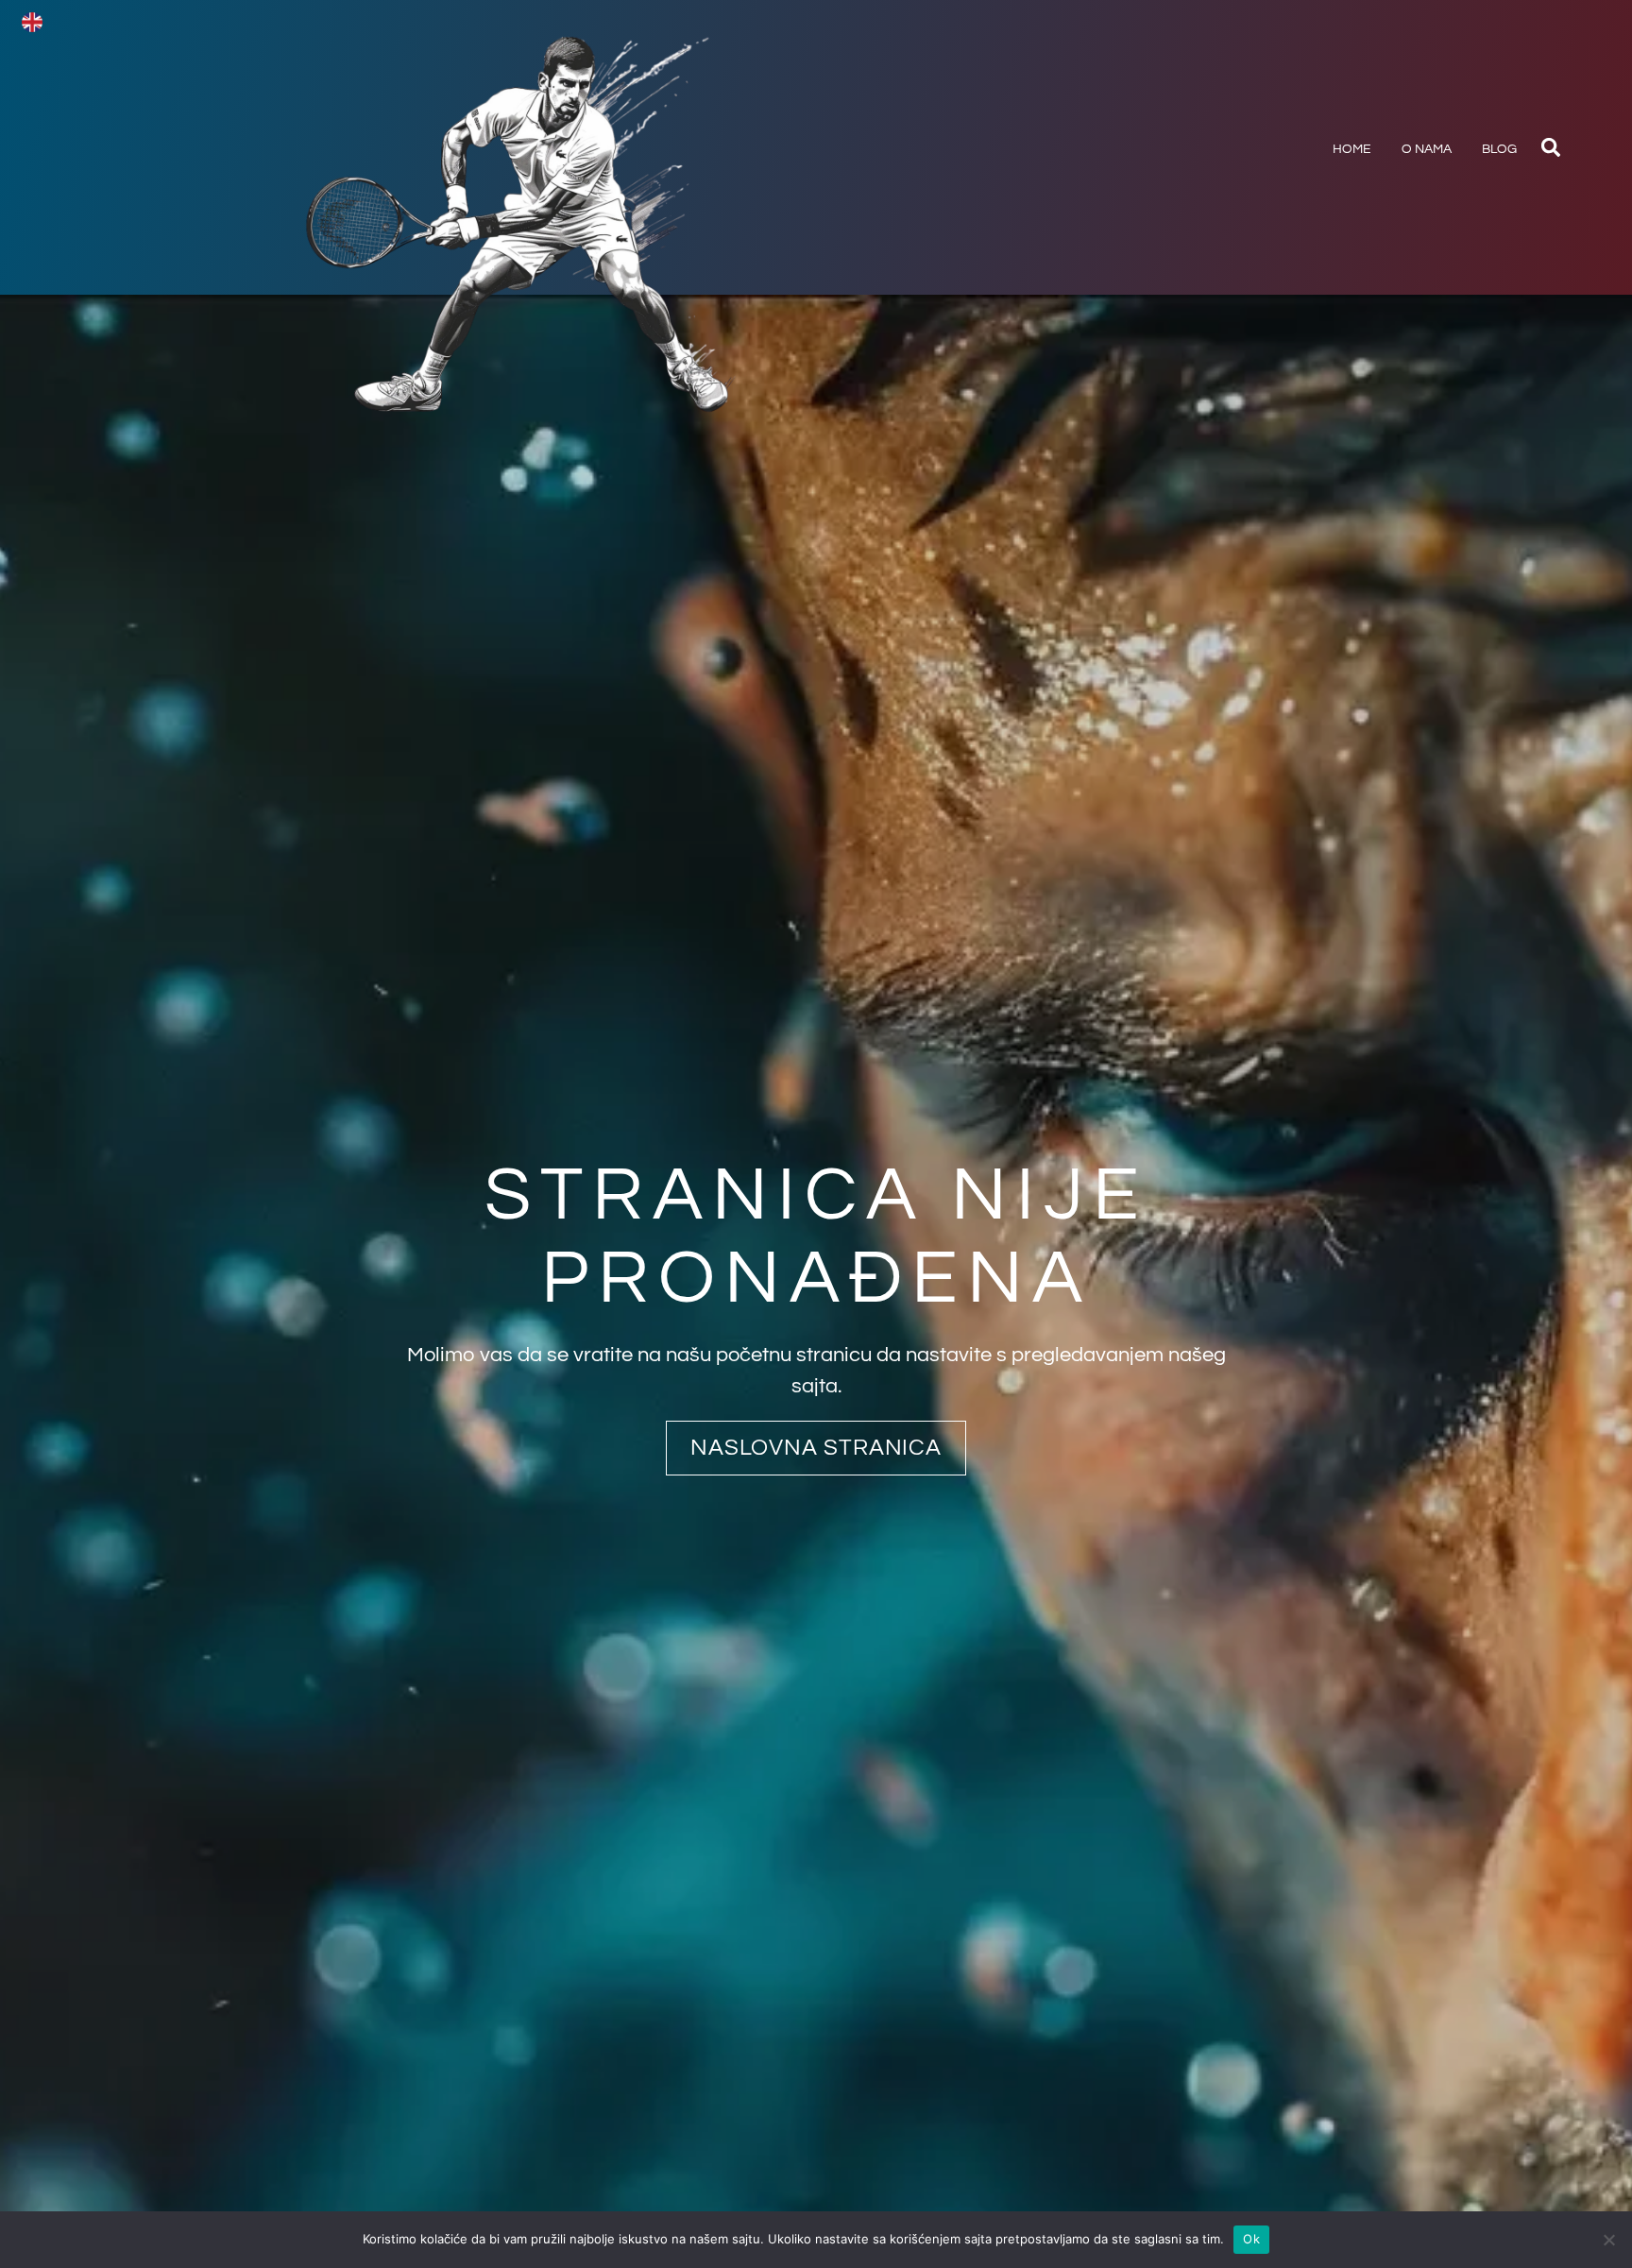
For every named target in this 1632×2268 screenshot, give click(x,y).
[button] (1551, 147)
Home (1352, 149)
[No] (1608, 2240)
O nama (1427, 149)
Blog (1499, 149)
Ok (1251, 2239)
